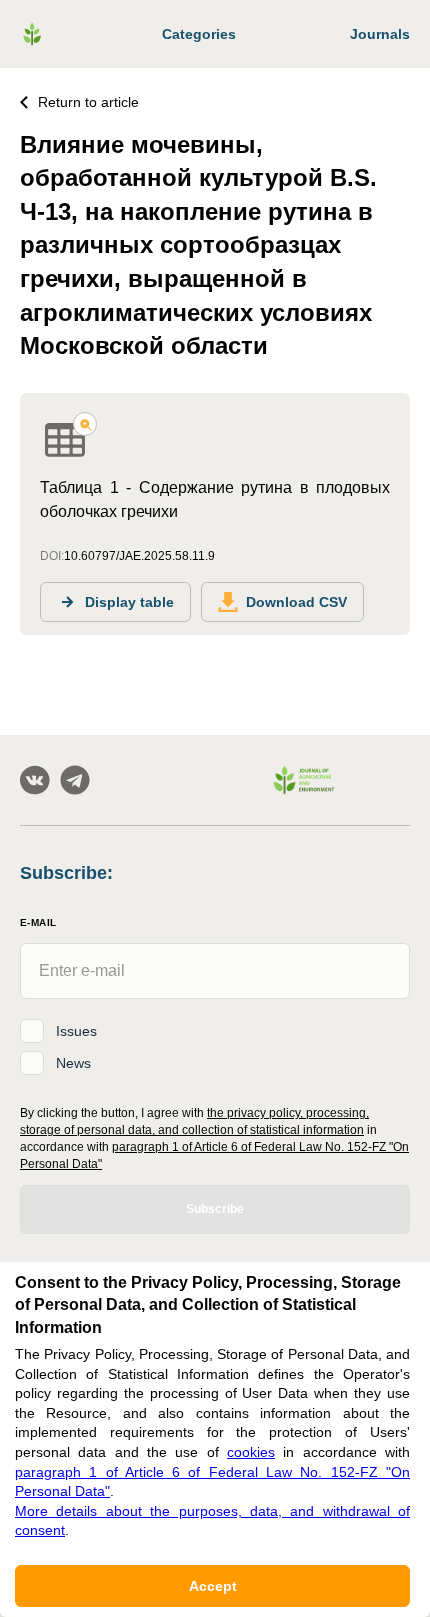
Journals (380, 34)
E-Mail (38, 922)
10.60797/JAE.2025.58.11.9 (139, 556)
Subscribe (215, 1209)
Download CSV (296, 602)
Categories (199, 34)
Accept (213, 1586)
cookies (251, 1452)
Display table (129, 602)
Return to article (88, 102)
